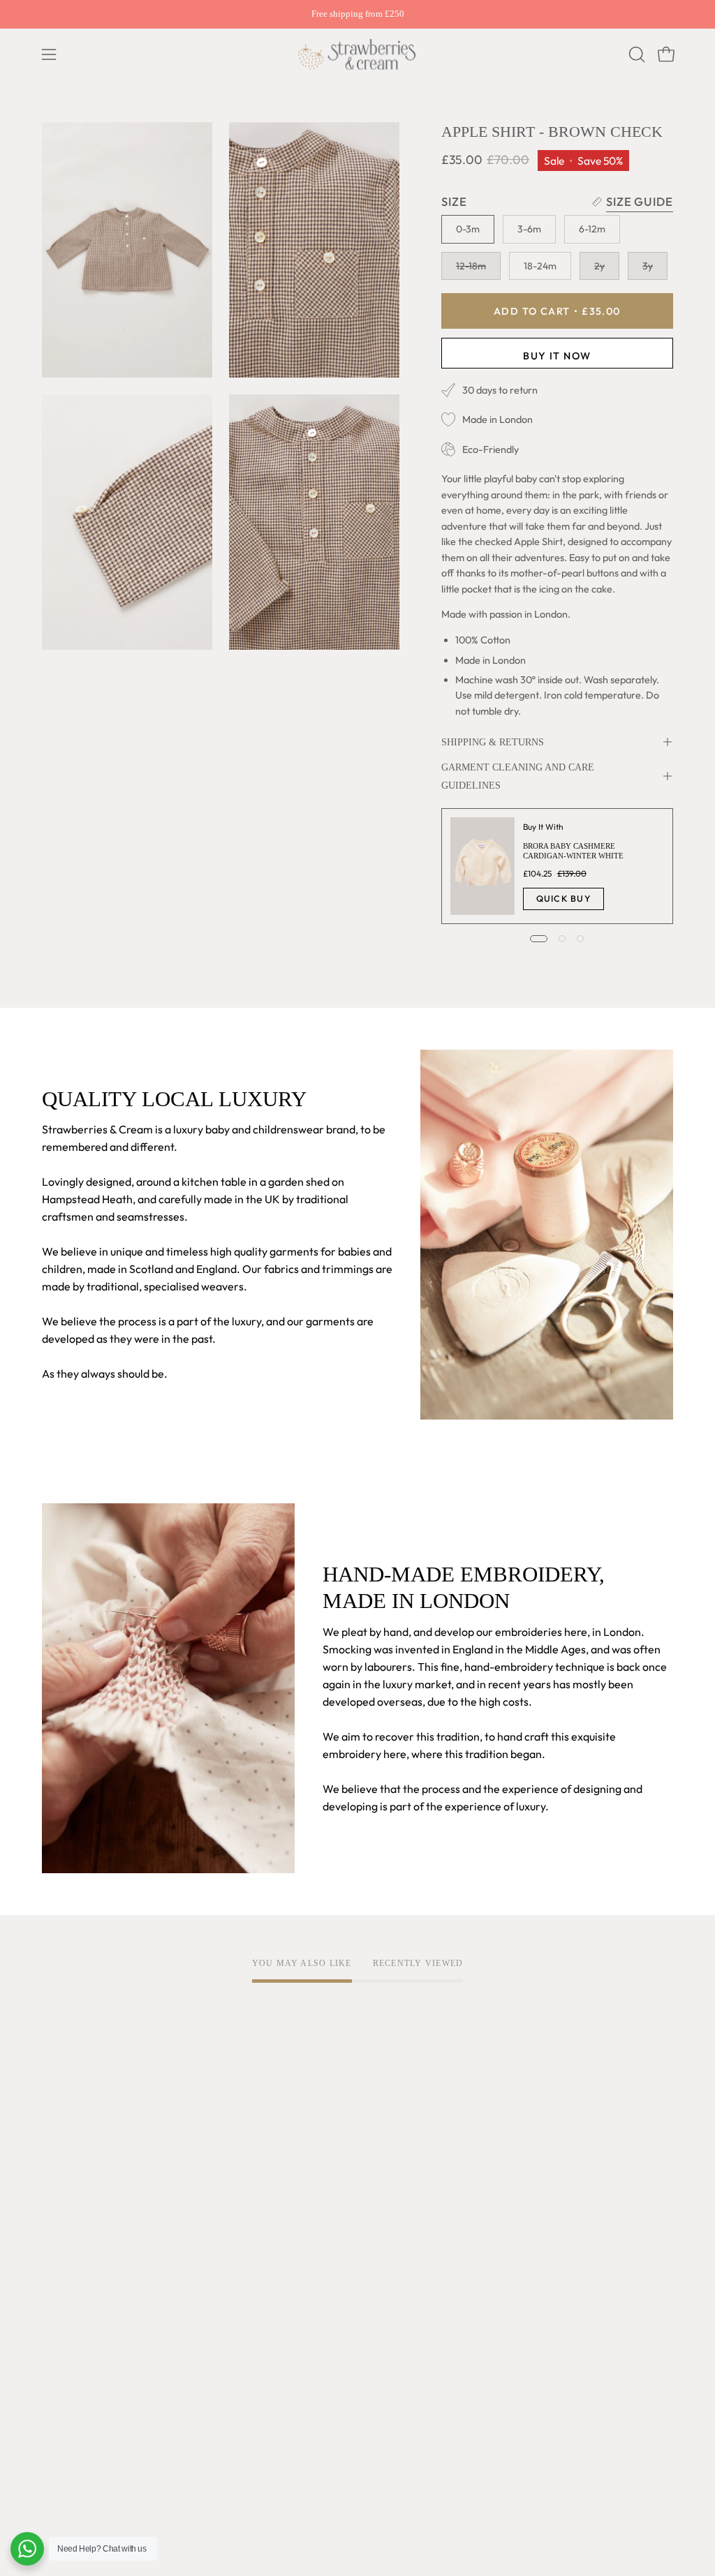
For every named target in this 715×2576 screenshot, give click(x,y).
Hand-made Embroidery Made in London (92, 2301)
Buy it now (557, 355)
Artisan (60, 2261)
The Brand (68, 2214)
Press (56, 2434)
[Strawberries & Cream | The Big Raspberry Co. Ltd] (357, 54)
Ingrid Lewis (72, 2342)
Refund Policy (208, 2284)
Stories (60, 2457)
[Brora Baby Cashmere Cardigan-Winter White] (482, 866)
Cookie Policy (207, 2261)
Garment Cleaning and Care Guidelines (518, 776)
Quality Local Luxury (93, 2238)
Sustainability (75, 2388)
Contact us (332, 2301)
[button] (635, 54)
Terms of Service (216, 2214)
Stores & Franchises (90, 2411)
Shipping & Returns (493, 742)
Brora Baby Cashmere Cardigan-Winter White (573, 851)
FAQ (317, 2214)
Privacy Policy (209, 2238)
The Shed (65, 2365)
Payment (329, 2278)
